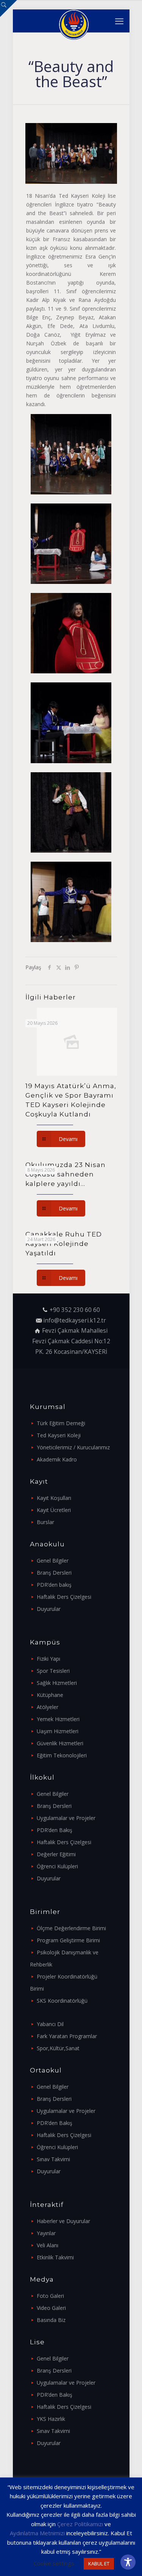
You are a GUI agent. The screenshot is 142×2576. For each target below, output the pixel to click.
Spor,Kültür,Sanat (58, 2048)
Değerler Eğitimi (56, 1854)
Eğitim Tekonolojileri (62, 1755)
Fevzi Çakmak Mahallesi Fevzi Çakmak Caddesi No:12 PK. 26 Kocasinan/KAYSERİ (71, 1341)
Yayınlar (46, 2233)
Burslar (45, 1522)
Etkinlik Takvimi (55, 2257)
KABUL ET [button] (99, 2564)
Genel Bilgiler (53, 1561)
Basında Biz (51, 2320)
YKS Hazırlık (51, 2419)
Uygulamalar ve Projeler (66, 1818)
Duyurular (49, 1609)
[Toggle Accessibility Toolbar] (128, 2562)
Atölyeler (48, 1707)
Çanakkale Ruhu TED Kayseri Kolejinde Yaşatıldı (64, 1244)
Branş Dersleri (54, 1573)
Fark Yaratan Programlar (67, 2036)
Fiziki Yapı (48, 1659)
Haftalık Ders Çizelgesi (64, 1597)
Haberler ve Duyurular (63, 2221)
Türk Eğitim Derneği (61, 1423)
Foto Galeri (50, 2296)
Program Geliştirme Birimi (68, 1940)
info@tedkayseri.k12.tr (75, 1320)
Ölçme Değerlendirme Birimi (71, 1928)
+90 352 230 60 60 (75, 1310)
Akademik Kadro (57, 1459)
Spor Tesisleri (53, 1671)
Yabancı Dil (50, 2024)
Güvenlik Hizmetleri (60, 1743)
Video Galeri (51, 2308)
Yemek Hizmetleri (58, 1719)
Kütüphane (50, 1695)
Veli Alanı (48, 2245)
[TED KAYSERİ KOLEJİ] (74, 21)
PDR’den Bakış (55, 1830)
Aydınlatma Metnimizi (37, 2533)
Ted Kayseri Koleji (59, 1435)
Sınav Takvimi (53, 2159)
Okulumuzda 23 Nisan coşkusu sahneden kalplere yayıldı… (66, 1174)
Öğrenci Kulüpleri (57, 1866)
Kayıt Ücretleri (54, 1510)
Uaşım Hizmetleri (58, 1731)
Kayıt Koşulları (54, 1498)
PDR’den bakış (54, 1585)
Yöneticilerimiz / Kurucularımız (73, 1447)
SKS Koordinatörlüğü (62, 2001)
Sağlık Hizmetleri (57, 1683)
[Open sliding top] (9, 8)
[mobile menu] (119, 21)
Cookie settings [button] (54, 2563)
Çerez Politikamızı (80, 2524)
